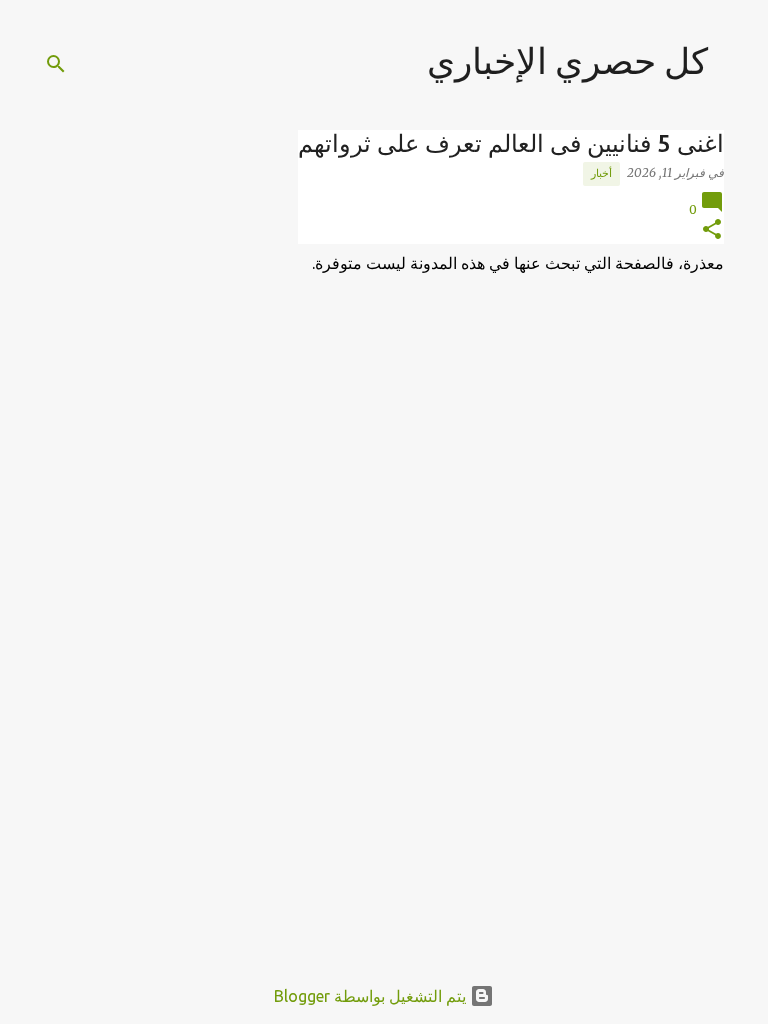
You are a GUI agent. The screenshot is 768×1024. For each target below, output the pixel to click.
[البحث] (56, 64)
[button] (712, 230)
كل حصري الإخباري (567, 60)
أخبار (601, 173)
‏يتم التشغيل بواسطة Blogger (372, 996)
